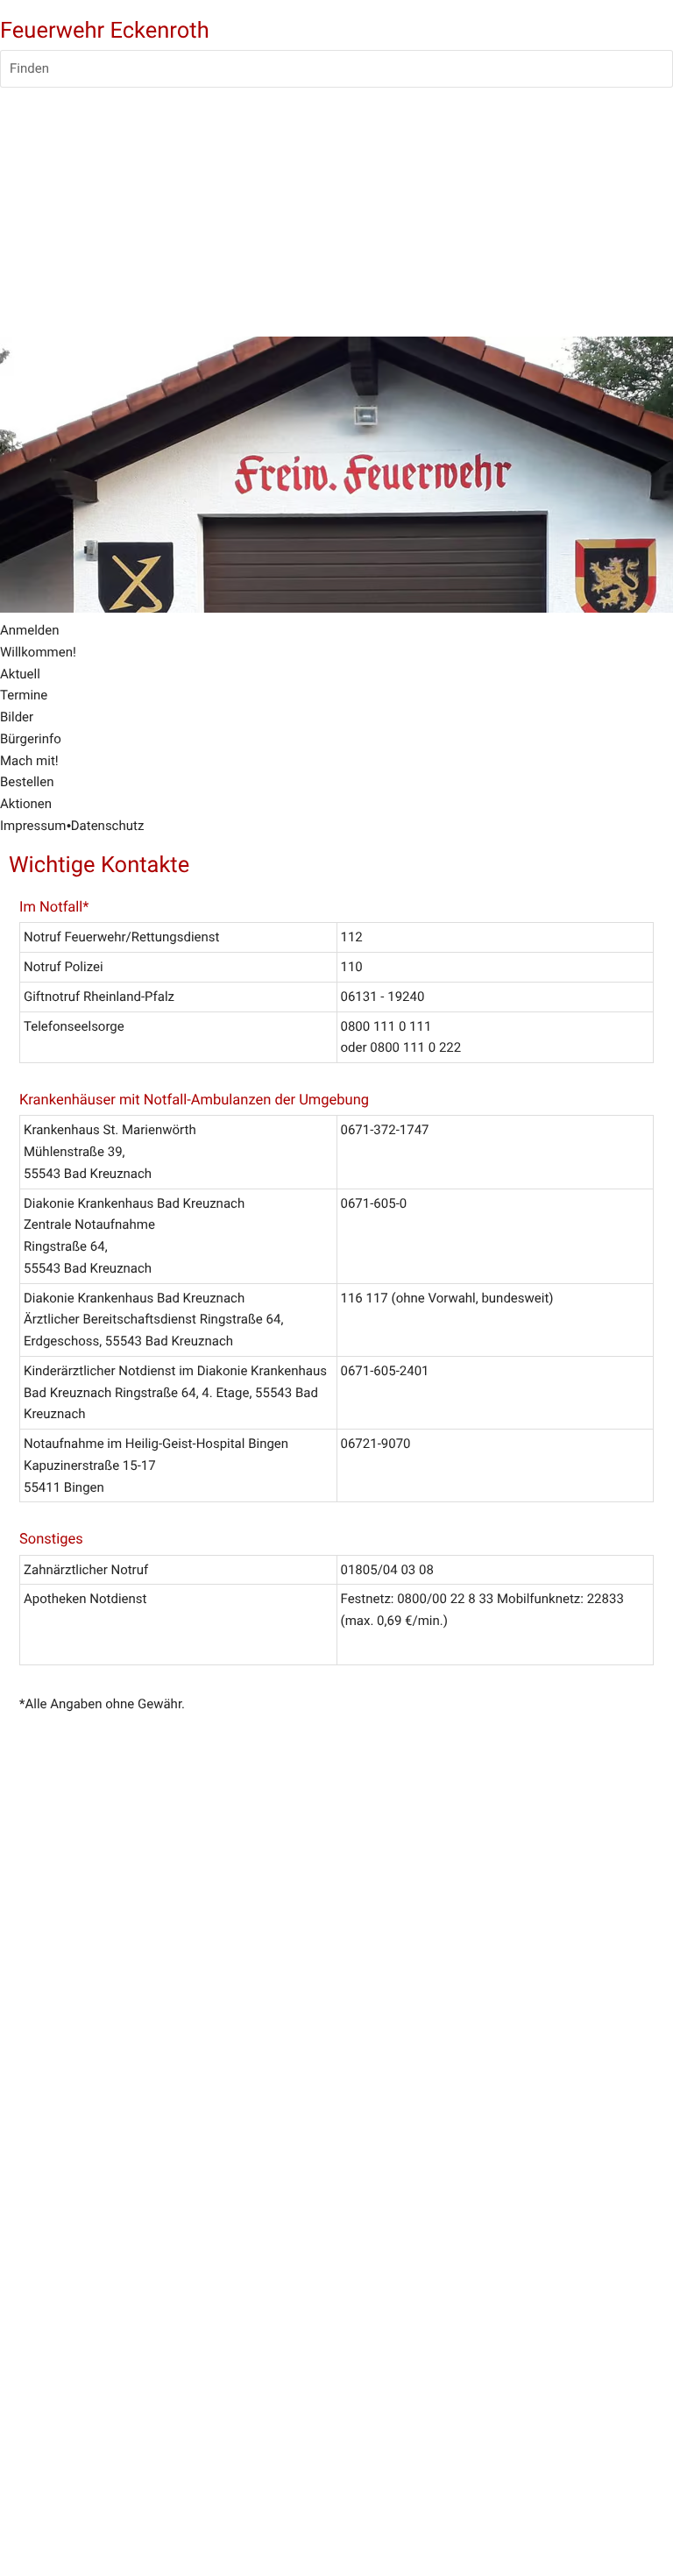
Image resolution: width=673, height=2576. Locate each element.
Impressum (33, 826)
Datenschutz (108, 826)
